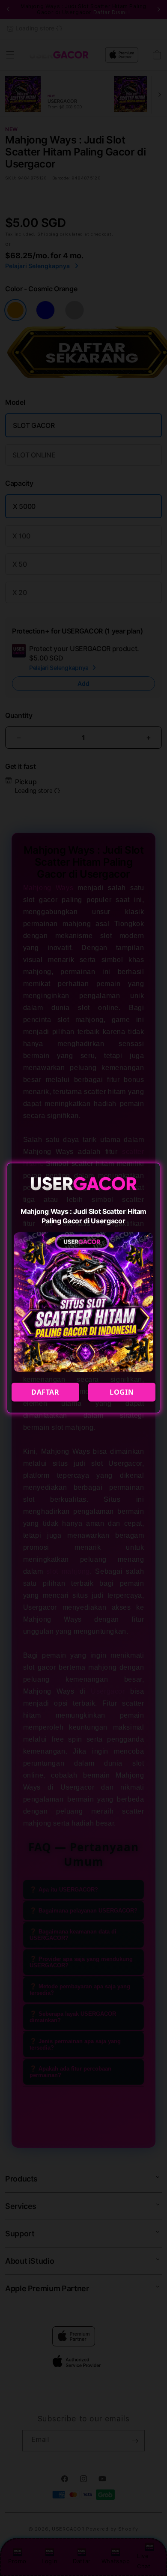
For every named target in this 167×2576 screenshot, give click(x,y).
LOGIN (122, 1392)
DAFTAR (45, 1392)
